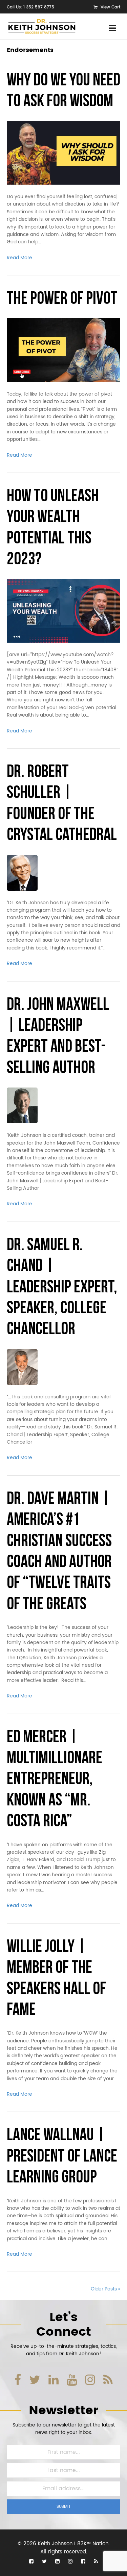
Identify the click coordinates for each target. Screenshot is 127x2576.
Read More (19, 258)
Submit (64, 2507)
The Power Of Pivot (62, 299)
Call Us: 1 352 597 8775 (30, 7)
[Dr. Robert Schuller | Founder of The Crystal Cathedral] (22, 872)
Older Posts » (105, 2289)
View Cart (110, 7)
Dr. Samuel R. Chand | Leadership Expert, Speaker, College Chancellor (62, 1288)
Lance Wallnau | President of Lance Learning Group (62, 2157)
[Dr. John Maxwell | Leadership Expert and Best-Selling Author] (22, 1105)
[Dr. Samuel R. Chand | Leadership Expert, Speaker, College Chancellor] (22, 1367)
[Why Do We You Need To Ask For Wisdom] (63, 153)
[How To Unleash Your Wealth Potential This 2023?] (63, 611)
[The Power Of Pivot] (63, 350)
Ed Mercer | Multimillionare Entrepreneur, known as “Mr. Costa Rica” (55, 1780)
